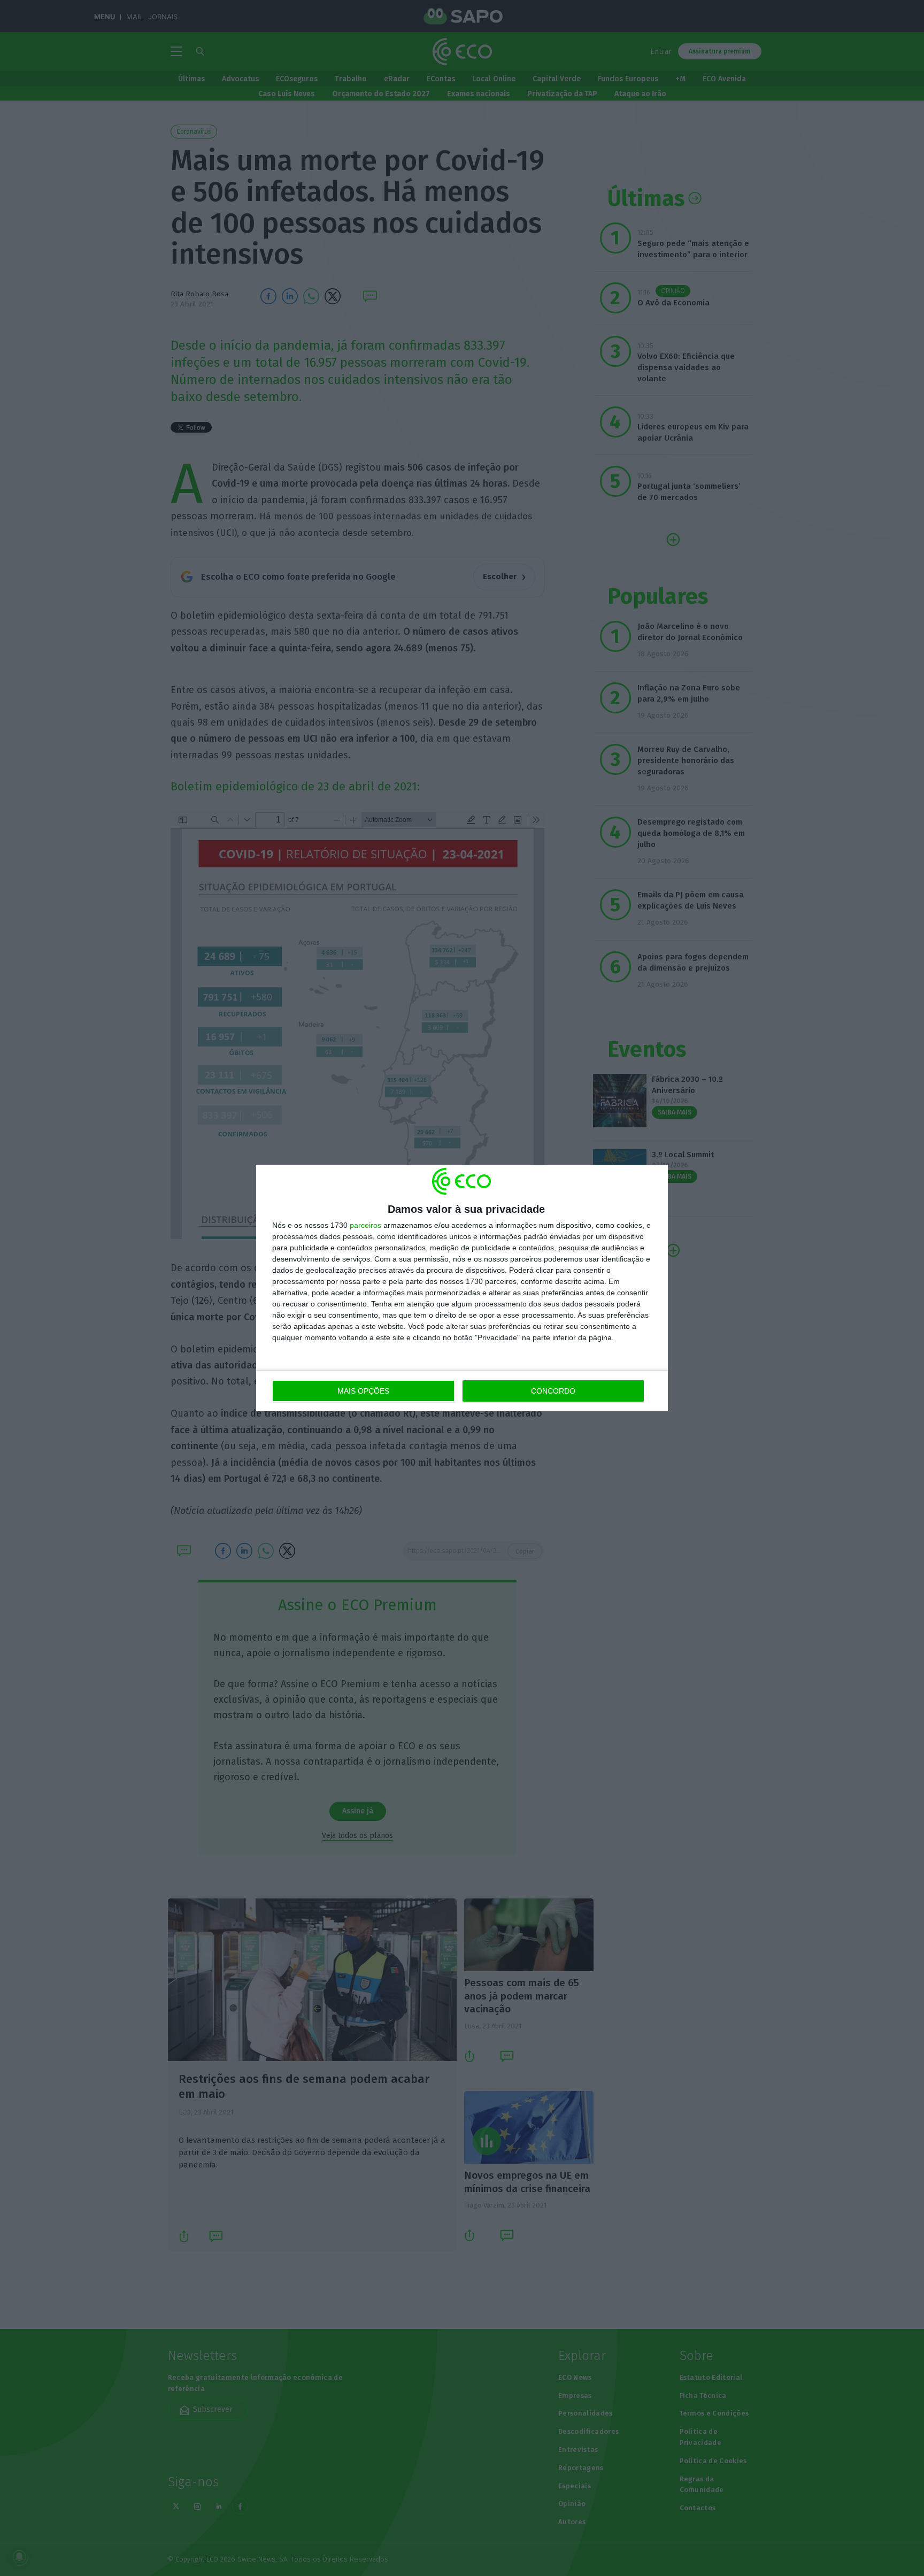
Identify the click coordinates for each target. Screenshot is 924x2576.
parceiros (365, 1225)
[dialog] (462, 1288)
